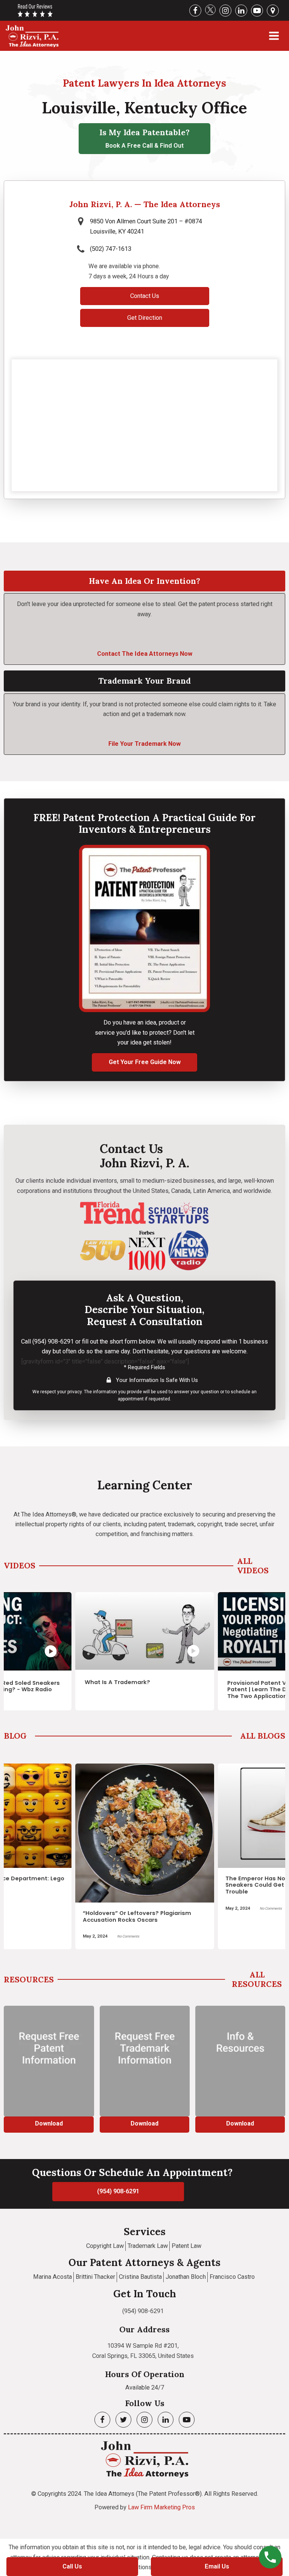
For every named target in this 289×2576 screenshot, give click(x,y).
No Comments (151, 1908)
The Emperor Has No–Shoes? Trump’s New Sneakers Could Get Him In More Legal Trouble (169, 1885)
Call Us (72, 2566)
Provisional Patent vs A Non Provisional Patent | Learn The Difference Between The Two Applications (157, 1690)
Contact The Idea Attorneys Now (145, 654)
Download (67, 2123)
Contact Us (145, 296)
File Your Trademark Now (144, 744)
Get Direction (145, 318)
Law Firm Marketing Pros (161, 2507)
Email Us (217, 2566)
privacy (75, 1392)
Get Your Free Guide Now (145, 1062)
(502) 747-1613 (111, 249)
